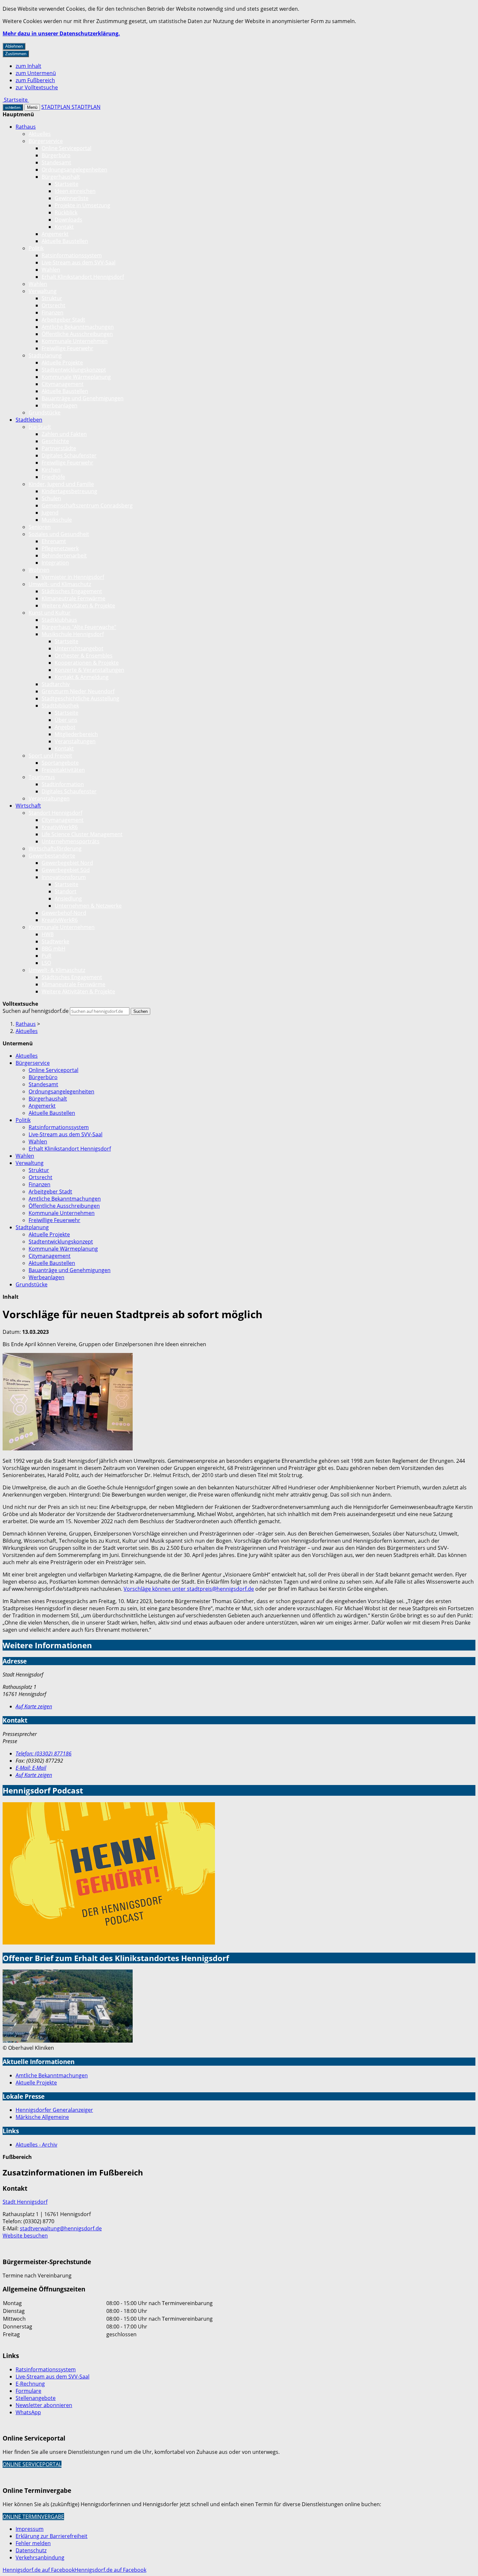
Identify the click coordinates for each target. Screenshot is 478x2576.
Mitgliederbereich (76, 734)
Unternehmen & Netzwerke (88, 906)
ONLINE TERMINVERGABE (33, 2517)
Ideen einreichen (75, 191)
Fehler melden (33, 2543)
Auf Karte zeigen (34, 1706)
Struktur (52, 298)
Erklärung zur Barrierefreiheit (52, 2536)
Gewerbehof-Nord (64, 913)
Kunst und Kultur (50, 613)
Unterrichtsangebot (79, 648)
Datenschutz (31, 2550)
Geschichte (55, 441)
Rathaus (26, 127)
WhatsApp (28, 2412)
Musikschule (57, 520)
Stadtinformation (63, 784)
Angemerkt (55, 234)
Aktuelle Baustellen (65, 241)
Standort (66, 891)
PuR (46, 956)
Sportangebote (60, 763)
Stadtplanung (45, 355)
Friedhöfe (53, 477)
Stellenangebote (36, 2398)
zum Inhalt (28, 66)
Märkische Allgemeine (42, 2117)
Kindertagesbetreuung (69, 491)
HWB (48, 934)
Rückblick (66, 212)
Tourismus (42, 777)
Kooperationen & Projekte (87, 663)
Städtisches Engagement (72, 591)
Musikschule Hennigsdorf (73, 634)
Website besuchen (25, 2236)
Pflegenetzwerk (60, 548)
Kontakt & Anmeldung (82, 677)
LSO (46, 963)
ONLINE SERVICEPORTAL (32, 2464)
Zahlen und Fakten (64, 434)
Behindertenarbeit (64, 555)
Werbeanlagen (60, 405)
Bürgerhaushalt (61, 177)
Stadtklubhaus (59, 620)
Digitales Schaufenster (69, 455)
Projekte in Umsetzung (82, 205)
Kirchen (51, 470)
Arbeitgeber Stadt (63, 320)
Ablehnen (14, 46)
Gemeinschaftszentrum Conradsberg (87, 505)
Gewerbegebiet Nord (67, 863)
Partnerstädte (59, 448)
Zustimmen (16, 54)
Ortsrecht (53, 305)
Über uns (66, 720)
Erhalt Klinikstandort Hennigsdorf (83, 277)
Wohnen (39, 570)
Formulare (28, 2391)
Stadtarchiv (56, 684)
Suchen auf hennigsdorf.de (36, 1011)
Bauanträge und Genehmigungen (83, 398)
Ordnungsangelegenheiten (74, 170)
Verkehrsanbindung (40, 2557)
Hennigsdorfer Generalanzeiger (54, 2110)
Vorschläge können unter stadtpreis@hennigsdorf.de (189, 1589)
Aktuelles (40, 134)
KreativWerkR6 (60, 827)
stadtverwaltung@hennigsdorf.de (61, 2228)
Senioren (40, 527)
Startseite (66, 184)
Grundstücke (45, 413)
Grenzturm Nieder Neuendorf (78, 691)
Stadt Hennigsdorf (25, 2202)
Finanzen (53, 312)
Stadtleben (29, 420)
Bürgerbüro (56, 155)
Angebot (65, 727)
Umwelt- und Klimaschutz (60, 584)
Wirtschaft (28, 806)
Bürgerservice (46, 141)
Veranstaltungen (75, 741)
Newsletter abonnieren (44, 2405)
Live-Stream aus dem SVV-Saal (79, 262)
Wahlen (51, 270)
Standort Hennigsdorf (55, 813)
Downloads (68, 220)
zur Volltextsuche (37, 87)
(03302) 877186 (44, 1753)
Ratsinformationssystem (72, 255)
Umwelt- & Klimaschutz (57, 970)
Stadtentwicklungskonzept (74, 370)
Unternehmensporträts (71, 841)
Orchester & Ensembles (84, 656)
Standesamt (56, 162)
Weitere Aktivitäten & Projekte (78, 606)
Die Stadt (40, 427)
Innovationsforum (64, 877)
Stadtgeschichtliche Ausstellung (80, 698)
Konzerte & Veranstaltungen (89, 670)
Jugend (50, 513)
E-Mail (31, 1768)
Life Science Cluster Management (82, 834)
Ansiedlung (68, 899)
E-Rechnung (30, 2384)
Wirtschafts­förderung (55, 848)
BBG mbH (53, 949)
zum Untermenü (36, 73)
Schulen (51, 498)
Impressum (30, 2529)
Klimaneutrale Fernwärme (73, 598)
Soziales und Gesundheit (59, 534)
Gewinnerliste (72, 198)
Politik (36, 248)
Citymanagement (63, 384)
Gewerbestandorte (52, 856)
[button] (68, 1403)
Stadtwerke (55, 941)
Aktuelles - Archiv (36, 2145)
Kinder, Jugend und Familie (61, 484)
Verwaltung (43, 291)
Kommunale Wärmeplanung (76, 377)
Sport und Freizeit (50, 756)
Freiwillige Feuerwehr (67, 348)
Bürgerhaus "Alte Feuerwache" (79, 627)
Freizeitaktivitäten (63, 770)
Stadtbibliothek (60, 706)
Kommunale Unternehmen (75, 341)
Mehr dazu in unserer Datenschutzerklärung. (61, 33)
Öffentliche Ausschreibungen (77, 334)
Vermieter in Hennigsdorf (73, 577)
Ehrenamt (54, 541)
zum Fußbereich (35, 80)
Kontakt (64, 227)
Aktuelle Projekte (62, 363)
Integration (55, 563)
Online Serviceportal (66, 148)
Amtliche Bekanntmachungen (78, 327)
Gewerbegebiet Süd (66, 870)
